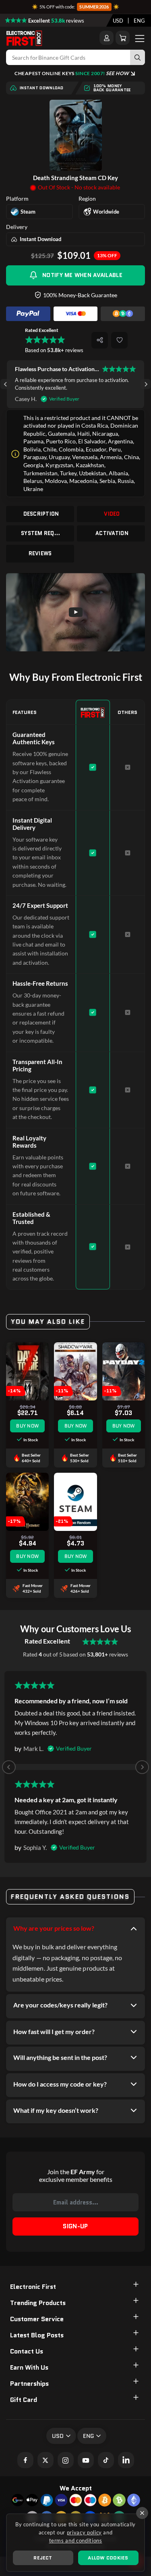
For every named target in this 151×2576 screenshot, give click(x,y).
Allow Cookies (108, 2558)
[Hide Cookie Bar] (142, 2513)
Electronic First (33, 2287)
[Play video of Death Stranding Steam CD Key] (75, 612)
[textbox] (118, 21)
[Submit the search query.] (138, 57)
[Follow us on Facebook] (25, 2460)
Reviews (40, 553)
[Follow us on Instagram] (66, 2460)
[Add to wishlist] (119, 340)
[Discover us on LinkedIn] (126, 2460)
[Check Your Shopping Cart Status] (123, 38)
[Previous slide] (9, 1767)
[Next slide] (146, 384)
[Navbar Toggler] (140, 38)
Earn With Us (29, 2367)
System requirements (41, 533)
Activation (112, 533)
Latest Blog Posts (37, 2335)
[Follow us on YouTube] (86, 2460)
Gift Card (24, 2400)
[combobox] (118, 21)
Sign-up (75, 2226)
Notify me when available (82, 275)
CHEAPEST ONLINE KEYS (72, 73)
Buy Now (27, 1426)
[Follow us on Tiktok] (106, 2460)
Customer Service (37, 2319)
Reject (43, 2558)
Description (41, 514)
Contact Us (27, 2351)
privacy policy (84, 2532)
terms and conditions (76, 2540)
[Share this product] (100, 340)
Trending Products (38, 2303)
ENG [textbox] (139, 21)
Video (112, 514)
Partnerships (29, 2384)
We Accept (76, 2488)
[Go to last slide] (5, 384)
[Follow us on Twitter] (46, 2460)
